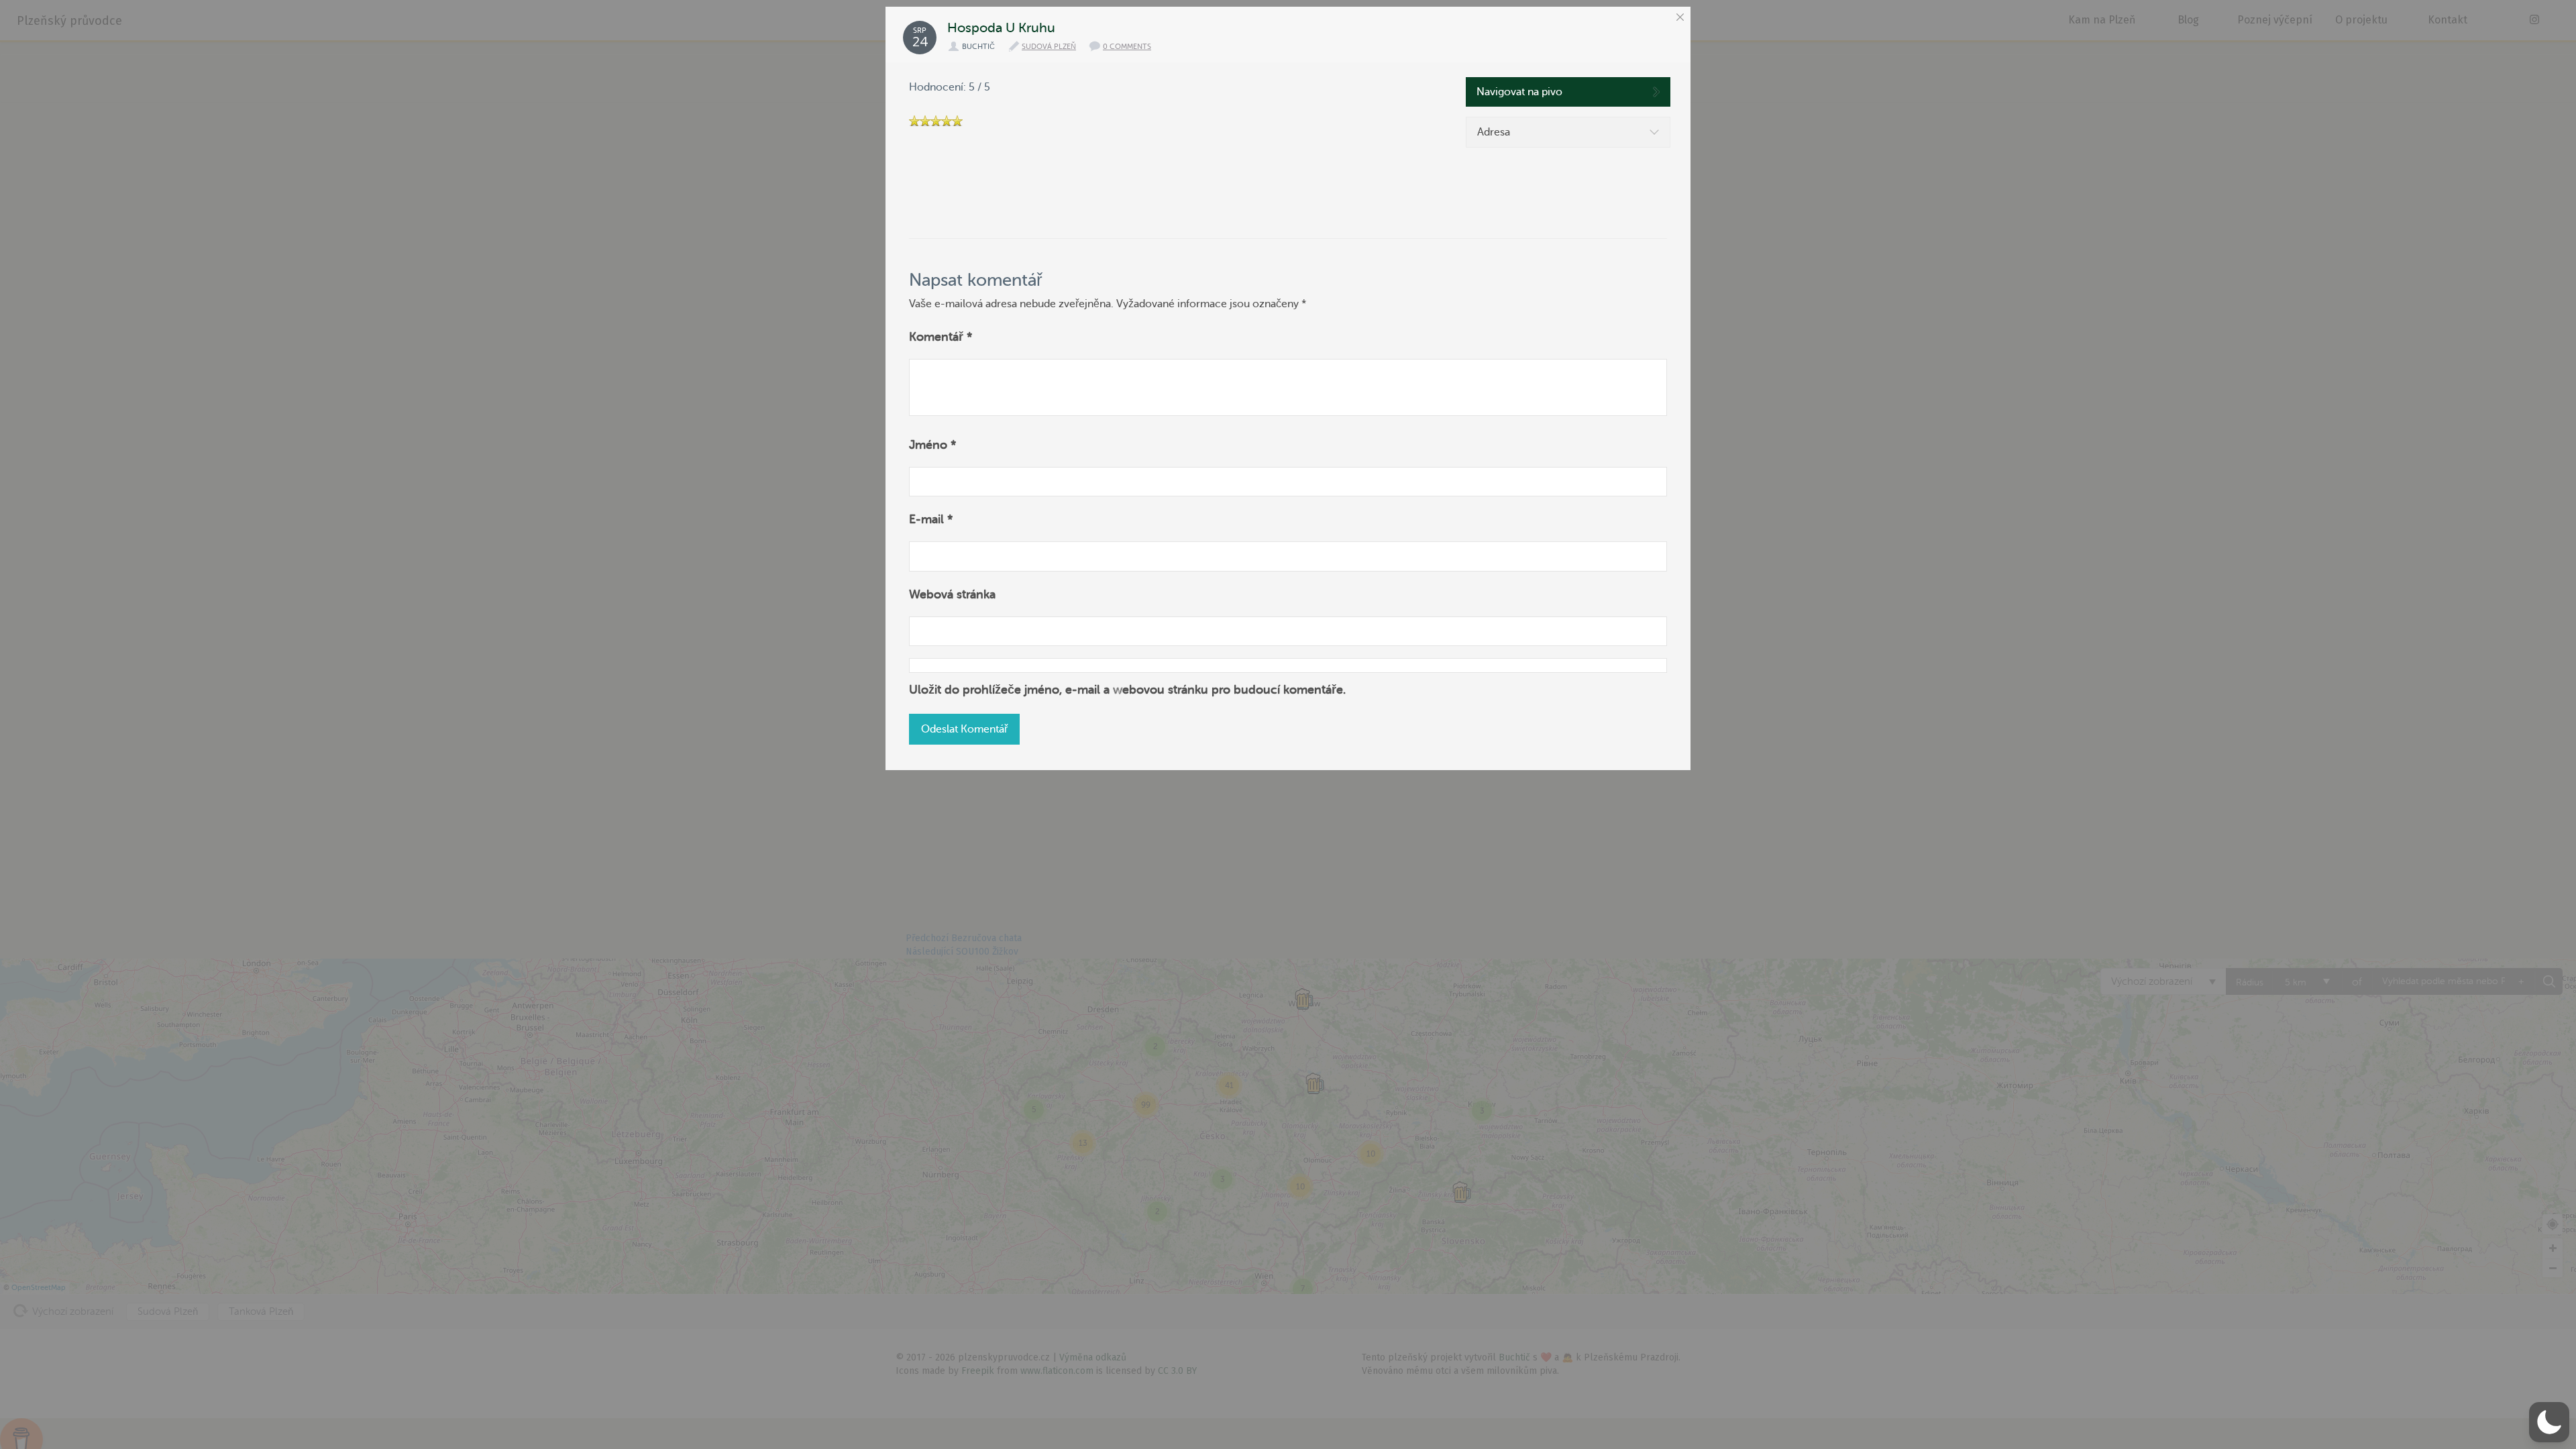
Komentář (941, 337)
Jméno (933, 445)
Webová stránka (952, 594)
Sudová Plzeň (1049, 47)
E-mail (931, 519)
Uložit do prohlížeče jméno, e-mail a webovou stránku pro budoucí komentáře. (1127, 690)
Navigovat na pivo (1519, 92)
